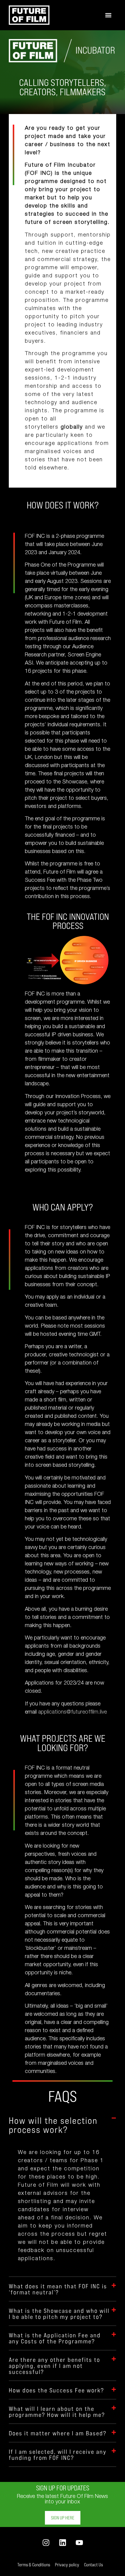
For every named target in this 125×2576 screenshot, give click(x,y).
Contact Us (93, 2565)
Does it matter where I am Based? (58, 2433)
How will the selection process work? (53, 2125)
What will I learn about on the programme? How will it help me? (57, 2411)
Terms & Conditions (34, 2565)
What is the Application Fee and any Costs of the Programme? (55, 2338)
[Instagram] (46, 2543)
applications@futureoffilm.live (73, 1712)
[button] (108, 15)
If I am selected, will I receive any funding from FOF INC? (58, 2454)
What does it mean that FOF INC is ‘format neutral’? (58, 2289)
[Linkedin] (63, 2543)
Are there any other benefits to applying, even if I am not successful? (54, 2365)
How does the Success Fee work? (56, 2390)
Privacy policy (67, 2565)
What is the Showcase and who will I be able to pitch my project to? (59, 2313)
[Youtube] (79, 2543)
